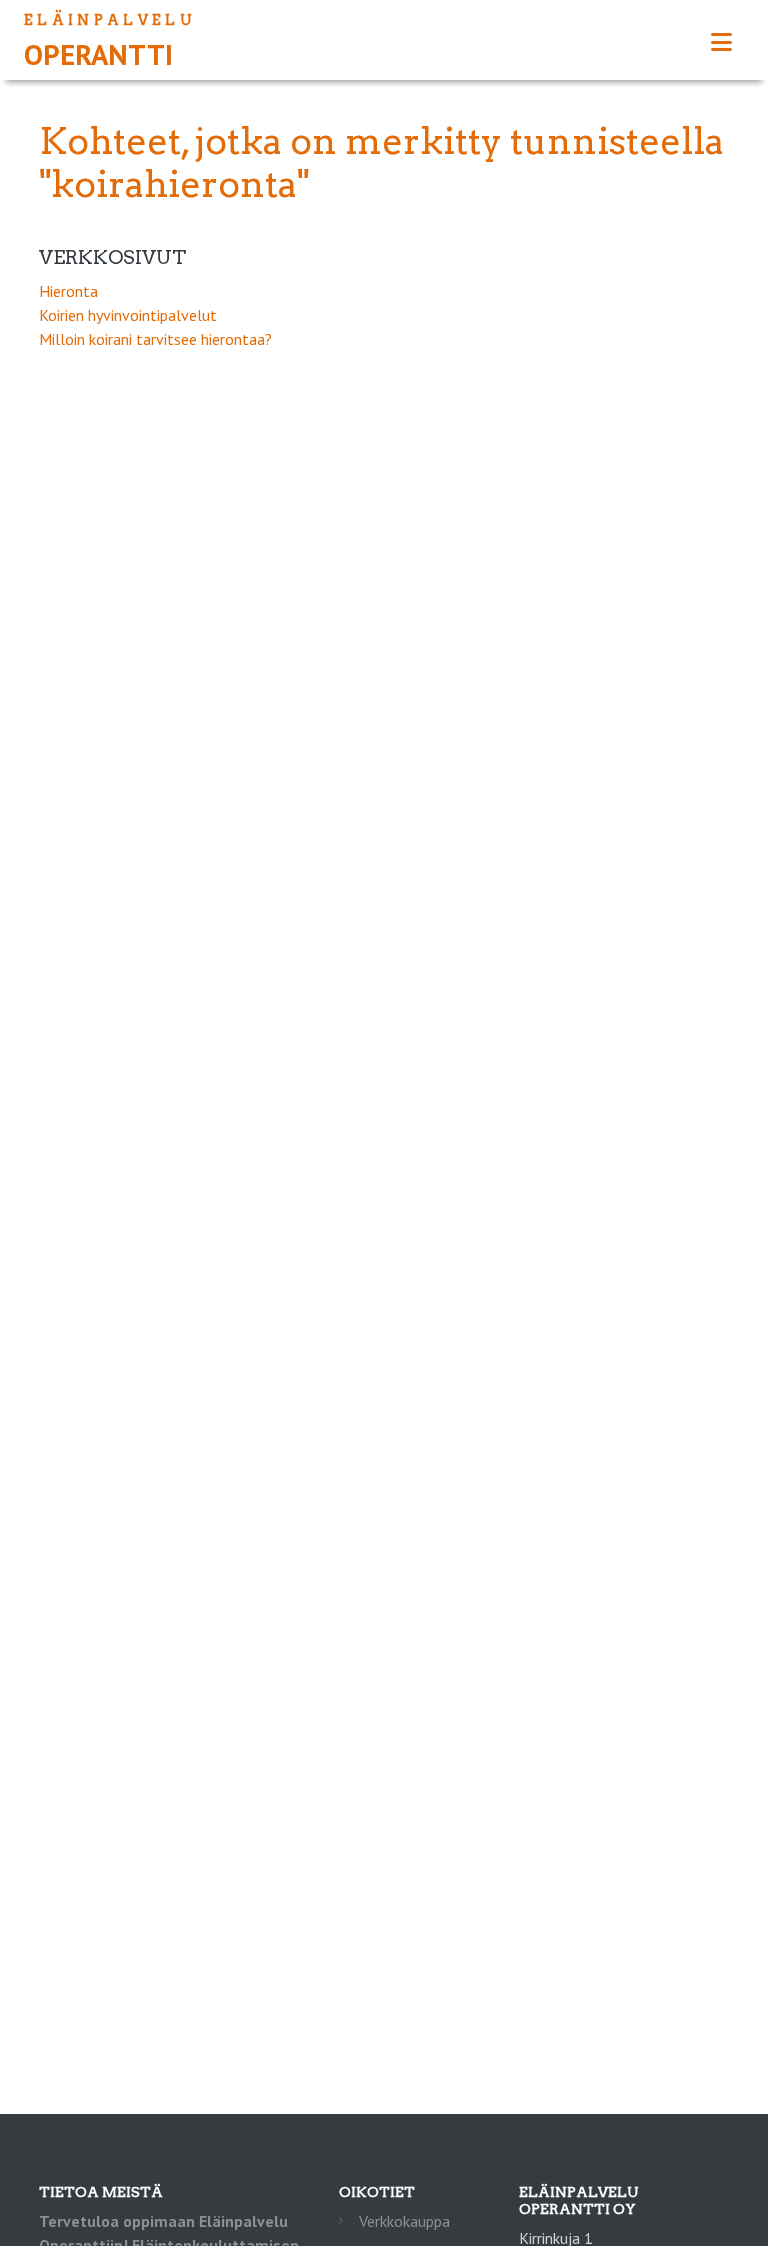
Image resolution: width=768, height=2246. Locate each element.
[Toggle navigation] (721, 42)
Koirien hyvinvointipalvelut (128, 315)
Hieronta (68, 291)
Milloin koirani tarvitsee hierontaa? (155, 339)
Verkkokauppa (404, 2221)
